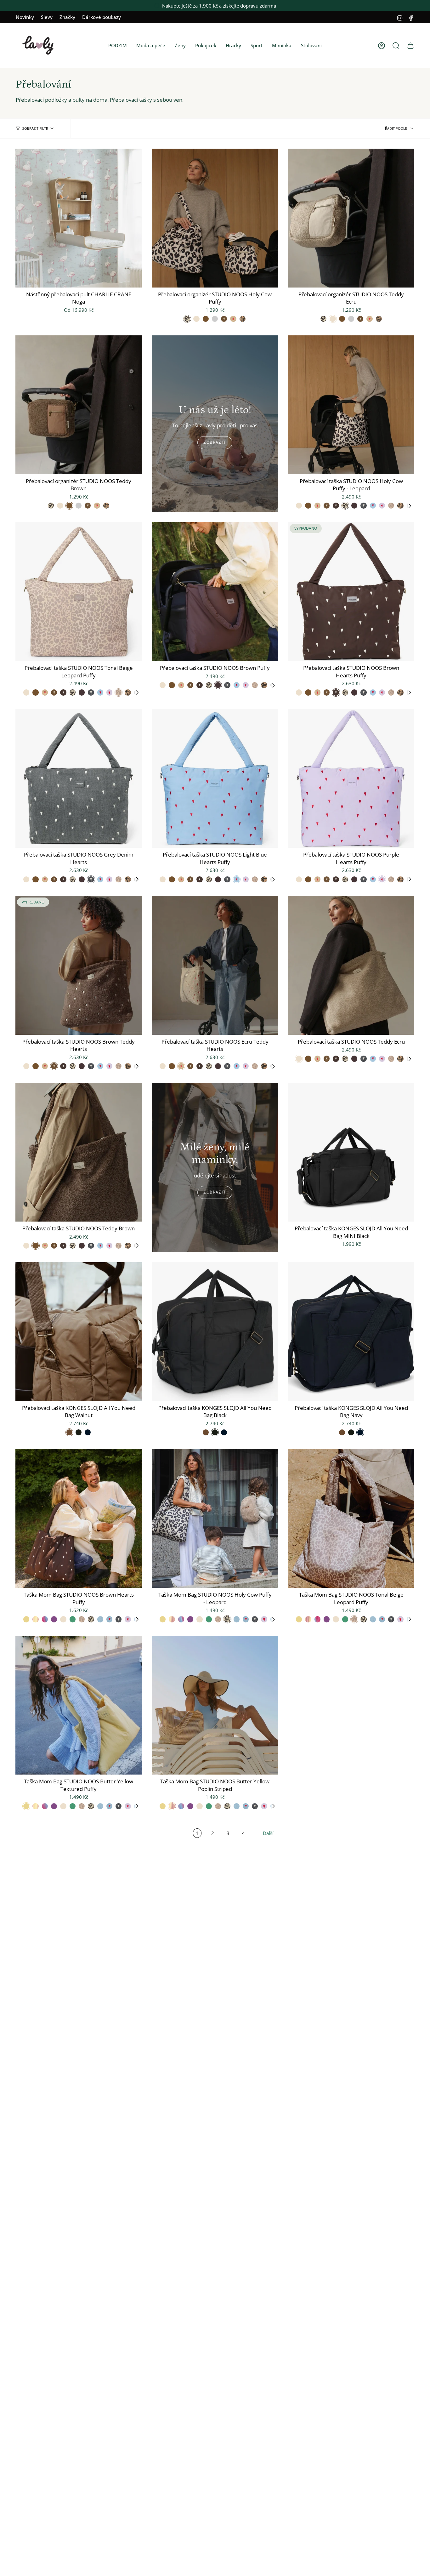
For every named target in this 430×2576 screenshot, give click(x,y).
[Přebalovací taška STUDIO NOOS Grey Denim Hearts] (79, 778)
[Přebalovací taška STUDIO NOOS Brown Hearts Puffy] (351, 592)
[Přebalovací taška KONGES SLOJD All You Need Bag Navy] (351, 1332)
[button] (118, 46)
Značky (67, 17)
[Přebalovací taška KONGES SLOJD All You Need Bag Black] (215, 1332)
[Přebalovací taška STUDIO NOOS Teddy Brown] (79, 1152)
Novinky (25, 17)
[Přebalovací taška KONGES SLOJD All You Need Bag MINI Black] (351, 1152)
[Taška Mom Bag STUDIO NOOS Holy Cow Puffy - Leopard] (215, 1518)
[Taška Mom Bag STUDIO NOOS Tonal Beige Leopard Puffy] (351, 1518)
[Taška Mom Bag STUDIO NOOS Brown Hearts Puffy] (79, 1518)
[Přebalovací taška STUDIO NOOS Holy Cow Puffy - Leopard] (351, 405)
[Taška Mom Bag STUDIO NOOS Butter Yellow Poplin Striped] (215, 1705)
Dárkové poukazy (102, 17)
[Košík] (410, 46)
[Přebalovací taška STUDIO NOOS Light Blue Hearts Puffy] (215, 778)
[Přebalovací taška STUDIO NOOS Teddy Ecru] (351, 965)
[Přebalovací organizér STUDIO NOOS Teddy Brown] (79, 405)
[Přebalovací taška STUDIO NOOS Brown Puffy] (215, 592)
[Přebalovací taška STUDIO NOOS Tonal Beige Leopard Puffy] (79, 592)
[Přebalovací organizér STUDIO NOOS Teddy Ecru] (351, 218)
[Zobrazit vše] (410, 506)
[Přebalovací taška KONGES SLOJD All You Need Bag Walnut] (79, 1332)
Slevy (47, 17)
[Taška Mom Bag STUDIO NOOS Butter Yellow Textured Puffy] (79, 1705)
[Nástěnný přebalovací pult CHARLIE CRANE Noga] (79, 218)
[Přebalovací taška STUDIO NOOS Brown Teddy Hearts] (79, 965)
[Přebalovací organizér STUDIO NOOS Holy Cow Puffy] (215, 218)
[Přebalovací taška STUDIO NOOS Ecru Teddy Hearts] (215, 965)
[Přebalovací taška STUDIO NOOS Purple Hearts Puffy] (351, 778)
